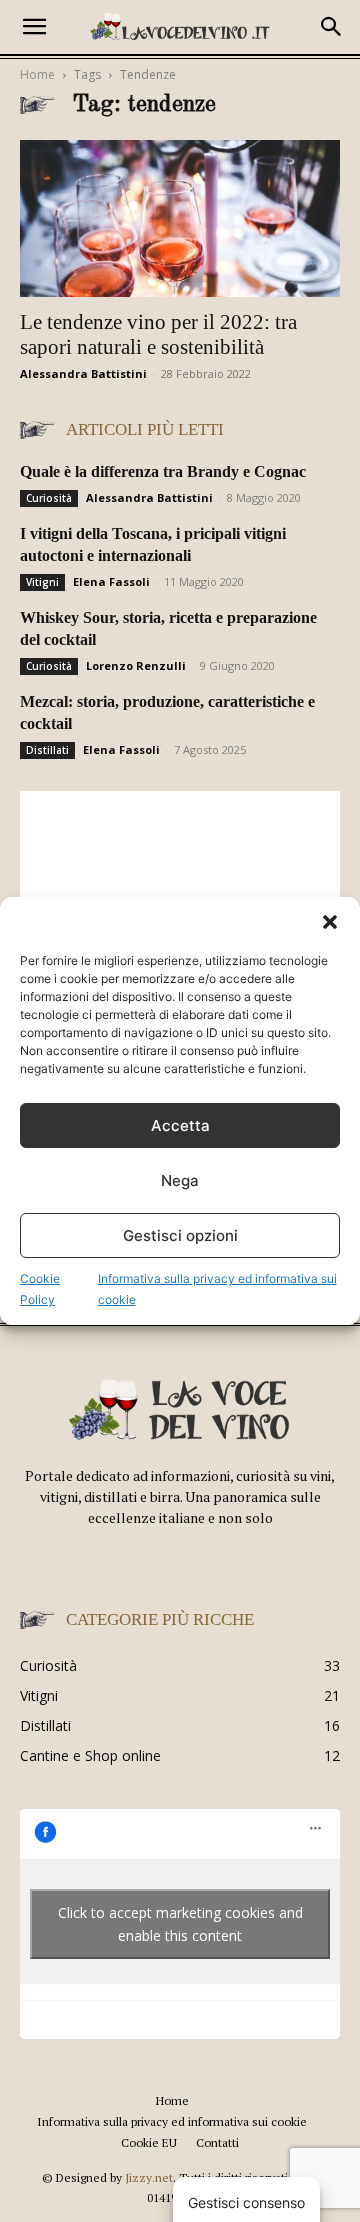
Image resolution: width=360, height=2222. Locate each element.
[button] (330, 922)
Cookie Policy (40, 1289)
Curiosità (49, 498)
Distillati (47, 750)
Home (37, 74)
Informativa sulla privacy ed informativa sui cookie (217, 1289)
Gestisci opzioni (180, 1235)
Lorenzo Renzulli (136, 665)
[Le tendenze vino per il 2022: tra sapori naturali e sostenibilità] (180, 218)
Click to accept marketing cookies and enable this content (180, 1924)
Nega (180, 1180)
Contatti (217, 2142)
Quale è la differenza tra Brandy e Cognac (163, 471)
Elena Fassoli (111, 581)
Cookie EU (149, 2142)
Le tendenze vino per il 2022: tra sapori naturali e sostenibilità (158, 334)
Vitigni (42, 582)
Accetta (180, 1125)
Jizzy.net (149, 2177)
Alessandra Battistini (83, 373)
